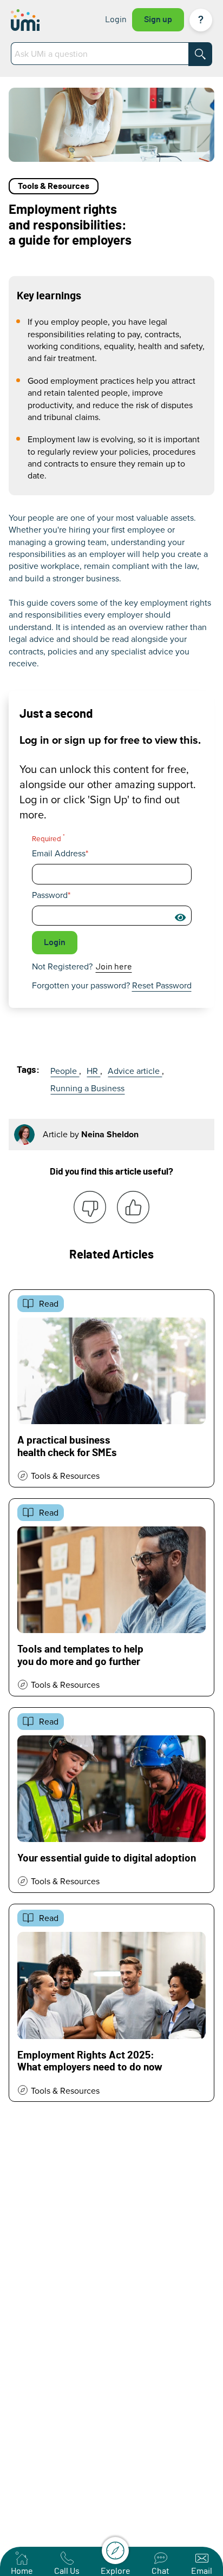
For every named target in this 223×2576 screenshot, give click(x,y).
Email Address (59, 853)
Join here (114, 967)
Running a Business (87, 1088)
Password (50, 895)
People (65, 1071)
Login (116, 19)
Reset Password (162, 985)
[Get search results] (200, 54)
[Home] (39, 20)
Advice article (135, 1071)
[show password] (180, 917)
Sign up (158, 19)
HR (93, 1071)
